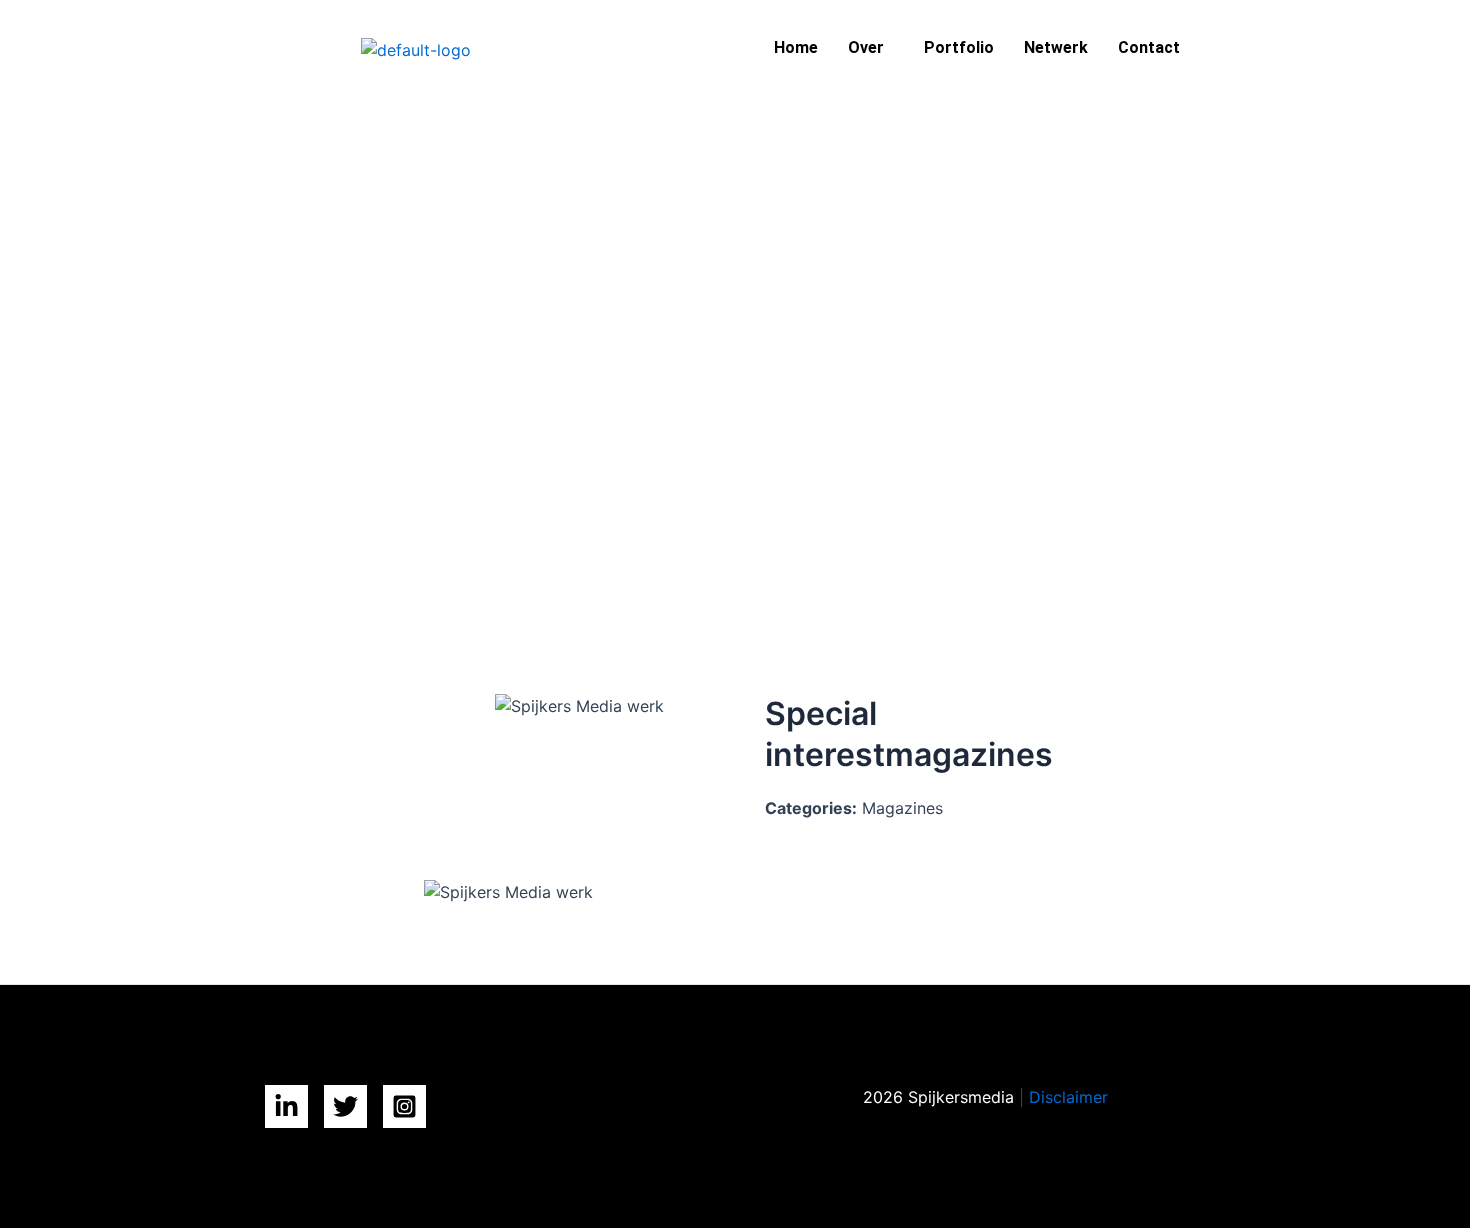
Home (796, 47)
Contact (1149, 47)
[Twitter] (345, 1106)
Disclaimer (1068, 1097)
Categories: (811, 808)
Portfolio (959, 47)
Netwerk (1056, 47)
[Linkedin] (286, 1106)
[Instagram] (404, 1106)
